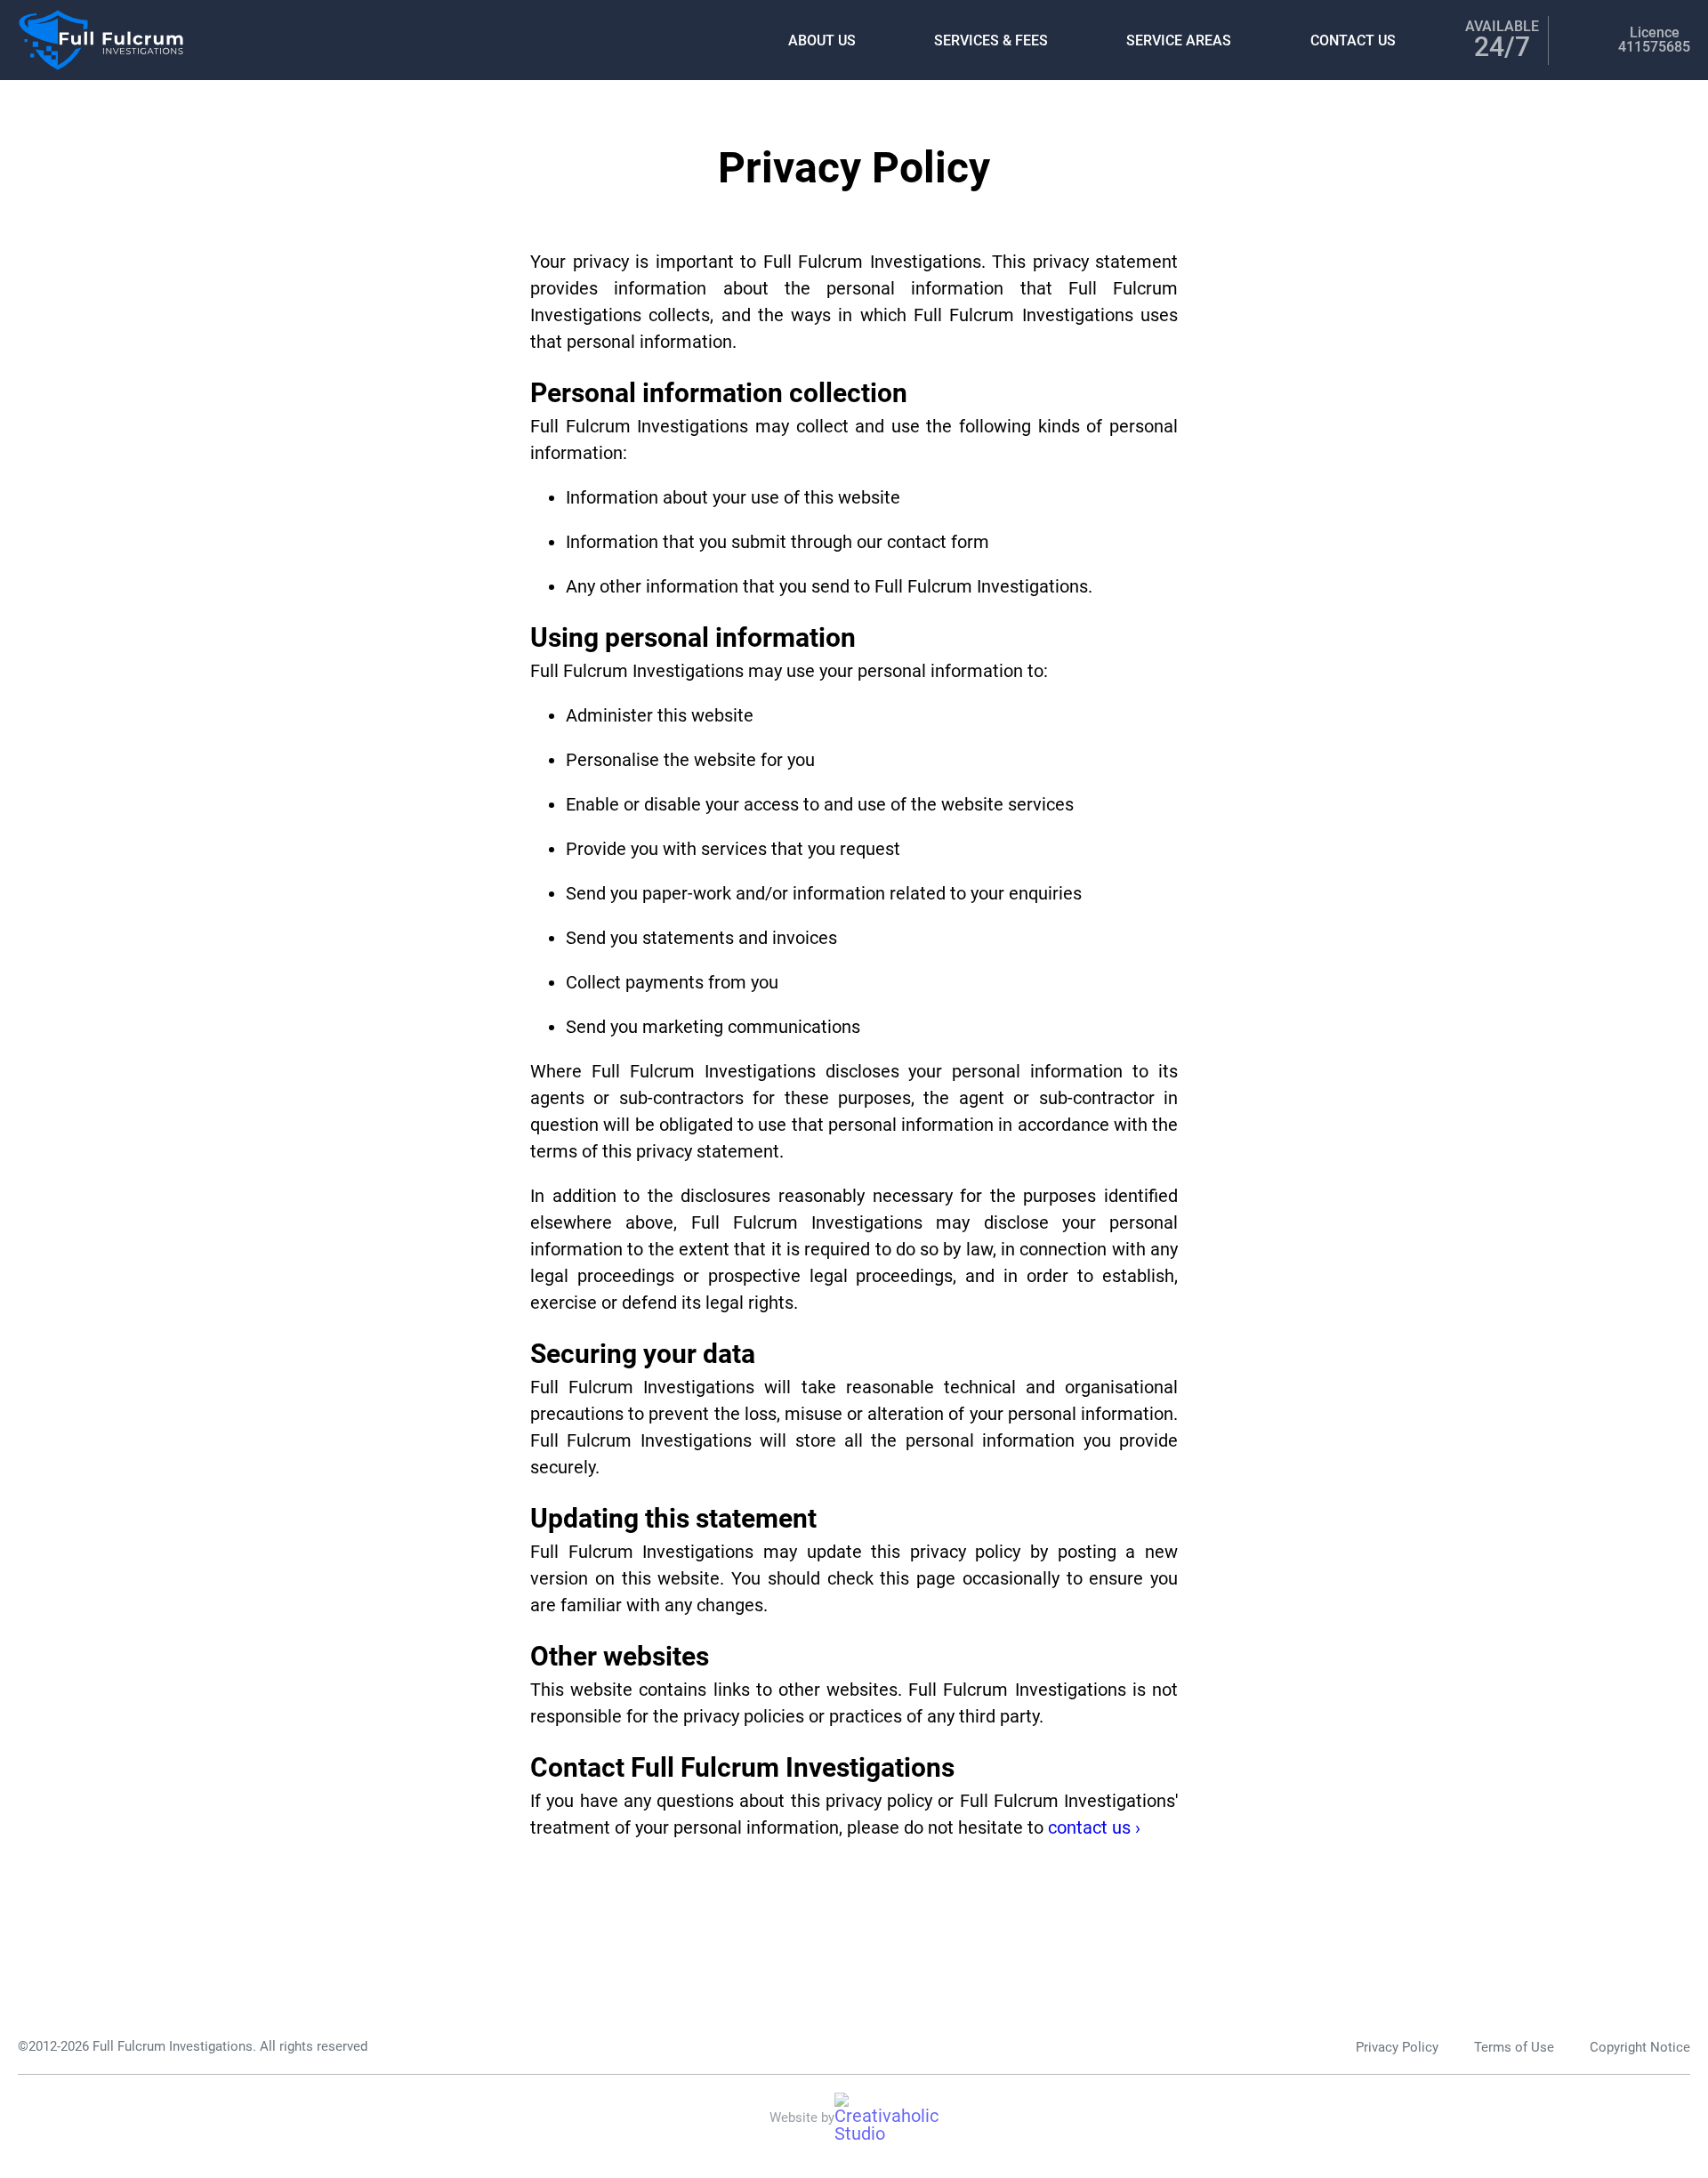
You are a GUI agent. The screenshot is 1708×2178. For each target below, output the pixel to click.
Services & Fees (991, 40)
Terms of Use (1514, 2047)
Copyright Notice (1640, 2047)
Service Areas (1179, 40)
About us (822, 40)
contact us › (1094, 1827)
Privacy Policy (1397, 2047)
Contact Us (1353, 40)
